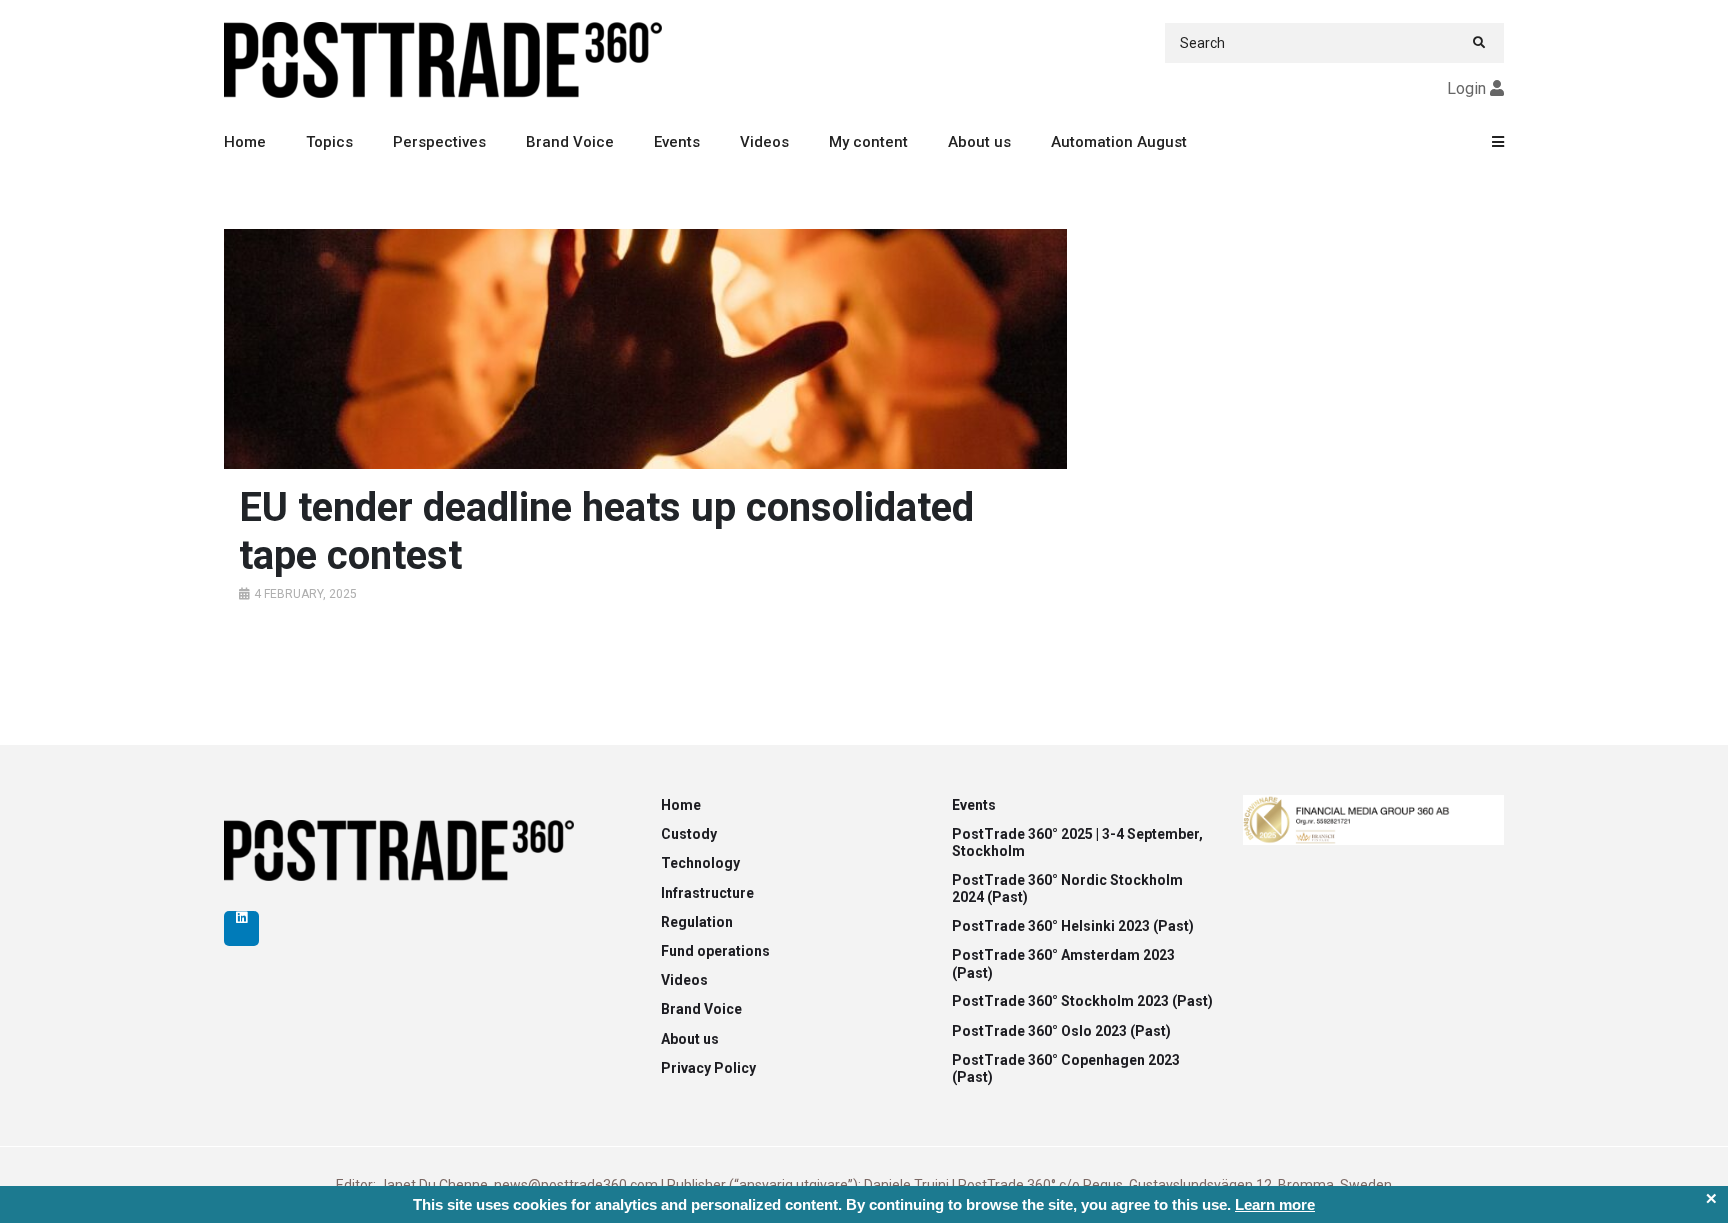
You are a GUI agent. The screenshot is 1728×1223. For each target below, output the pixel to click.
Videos (764, 142)
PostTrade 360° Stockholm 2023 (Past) (1082, 1001)
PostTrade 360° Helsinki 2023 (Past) (1073, 926)
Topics (329, 142)
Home (245, 142)
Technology (700, 863)
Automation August (1119, 142)
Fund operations (715, 951)
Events (677, 142)
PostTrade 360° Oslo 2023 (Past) (1061, 1031)
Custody (689, 834)
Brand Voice (570, 142)
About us (979, 142)
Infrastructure (707, 893)
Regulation (697, 922)
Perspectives (439, 142)
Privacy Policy (708, 1068)
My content (868, 142)
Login (1466, 88)
